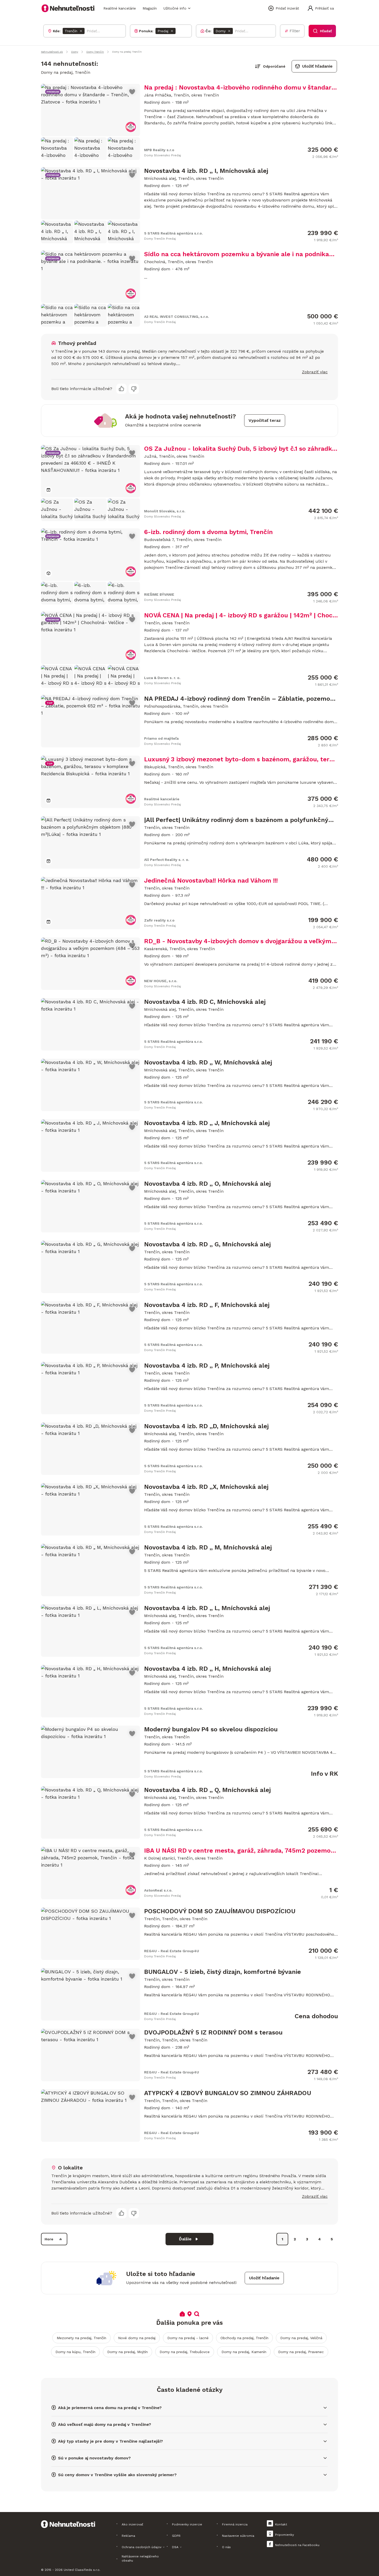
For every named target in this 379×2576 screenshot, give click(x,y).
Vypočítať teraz (265, 420)
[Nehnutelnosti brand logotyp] (68, 8)
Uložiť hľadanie (317, 66)
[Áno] (121, 389)
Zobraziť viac (315, 372)
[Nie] (134, 389)
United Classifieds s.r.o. (82, 2570)
